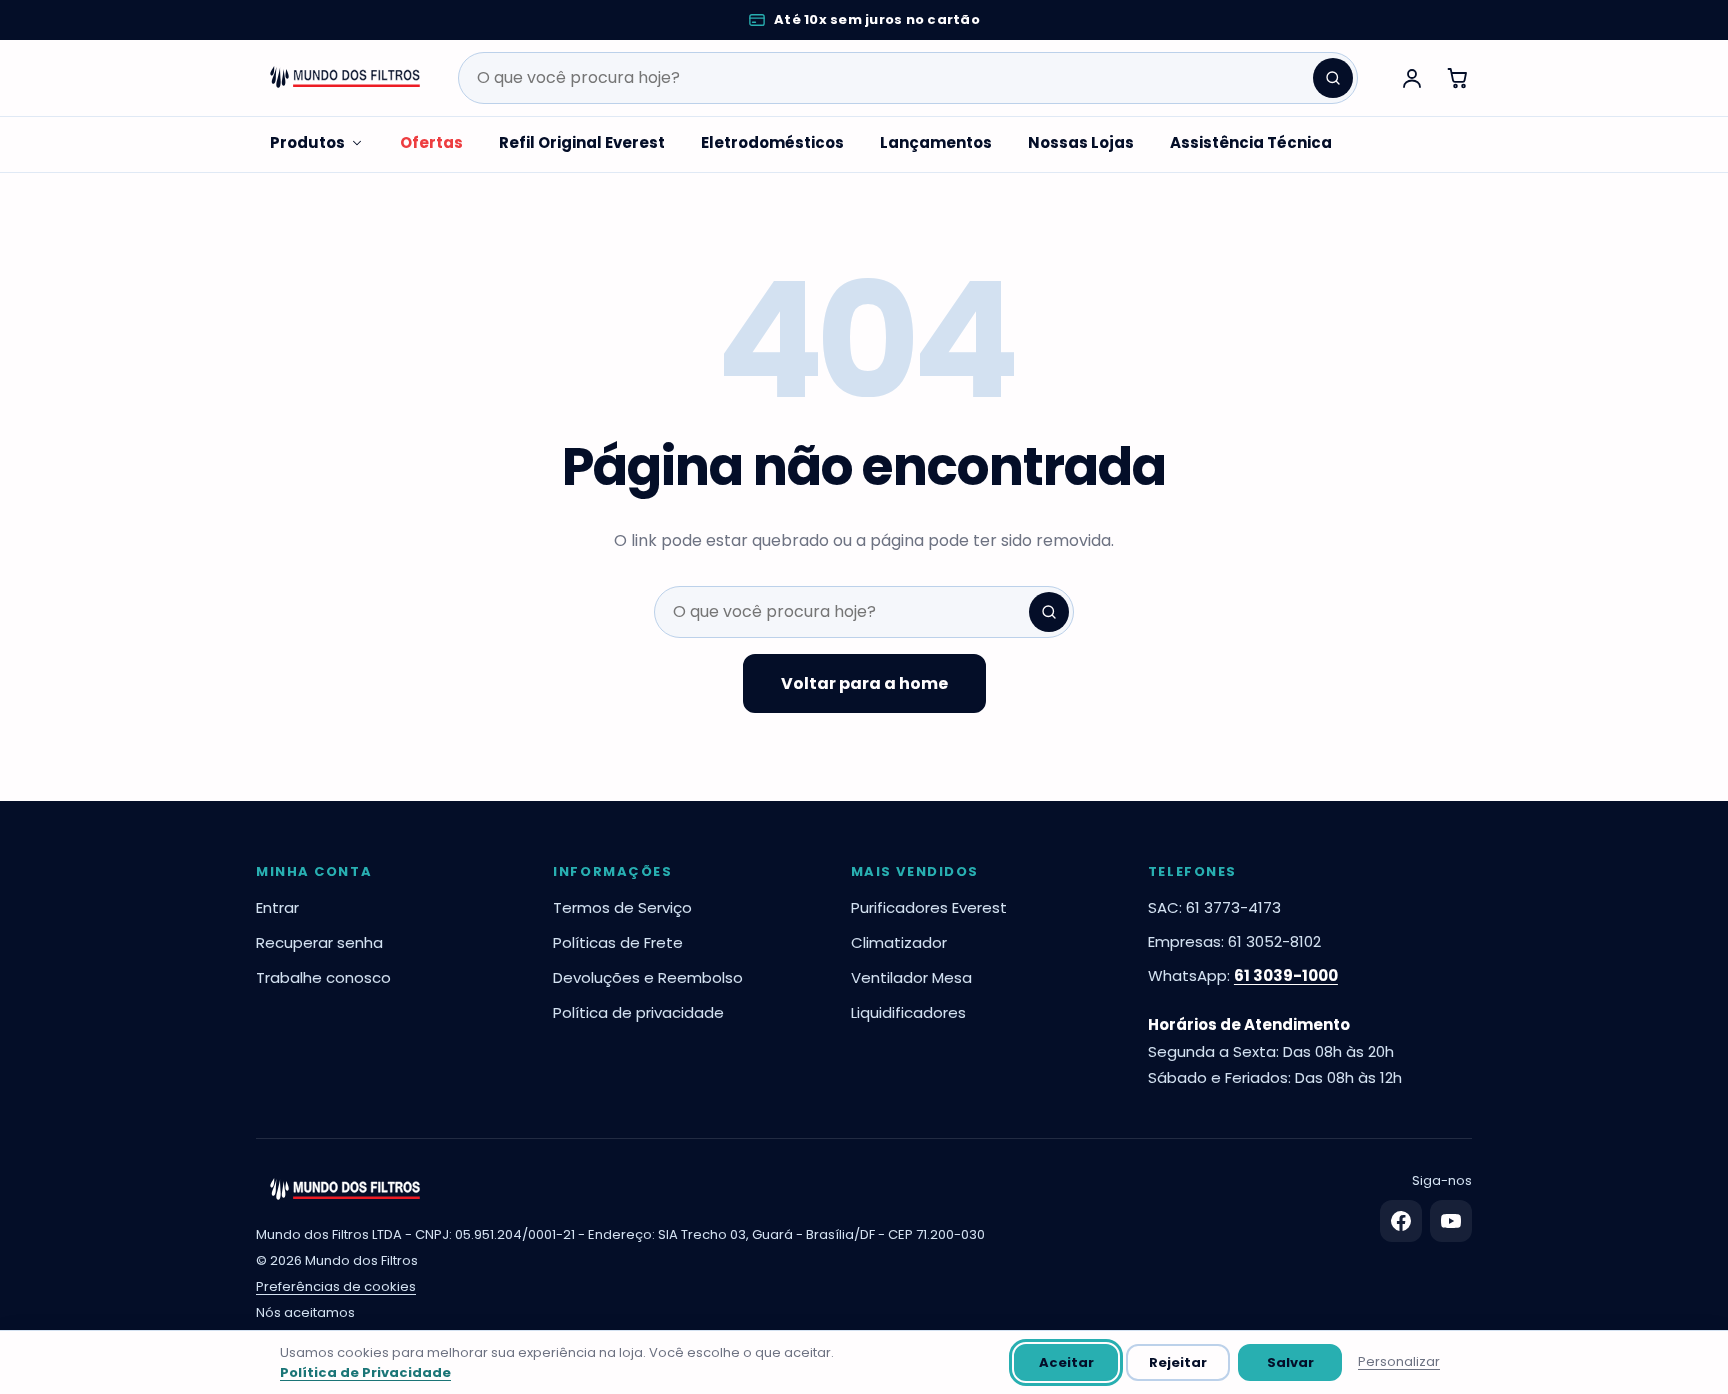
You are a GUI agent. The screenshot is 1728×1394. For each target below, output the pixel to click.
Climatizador (899, 942)
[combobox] (908, 78)
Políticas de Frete (618, 942)
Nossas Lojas (1081, 142)
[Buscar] (1333, 78)
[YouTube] (1451, 1221)
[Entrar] (1412, 78)
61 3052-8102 (1274, 941)
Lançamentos (936, 142)
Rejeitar (1178, 1362)
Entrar (277, 907)
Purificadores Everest (929, 907)
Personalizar (1399, 1361)
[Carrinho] (1458, 78)
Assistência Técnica (1251, 142)
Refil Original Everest (582, 142)
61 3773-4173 (1233, 907)
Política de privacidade (638, 1012)
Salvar (1290, 1362)
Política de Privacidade (365, 1372)
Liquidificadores (908, 1012)
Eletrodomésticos (772, 142)
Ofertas (431, 142)
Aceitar (1066, 1362)
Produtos (307, 142)
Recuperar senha (319, 942)
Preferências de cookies (336, 1286)
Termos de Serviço (622, 907)
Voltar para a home (864, 683)
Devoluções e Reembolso (648, 977)
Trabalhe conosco (323, 977)
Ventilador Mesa (911, 977)
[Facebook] (1401, 1221)
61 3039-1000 (1286, 975)
